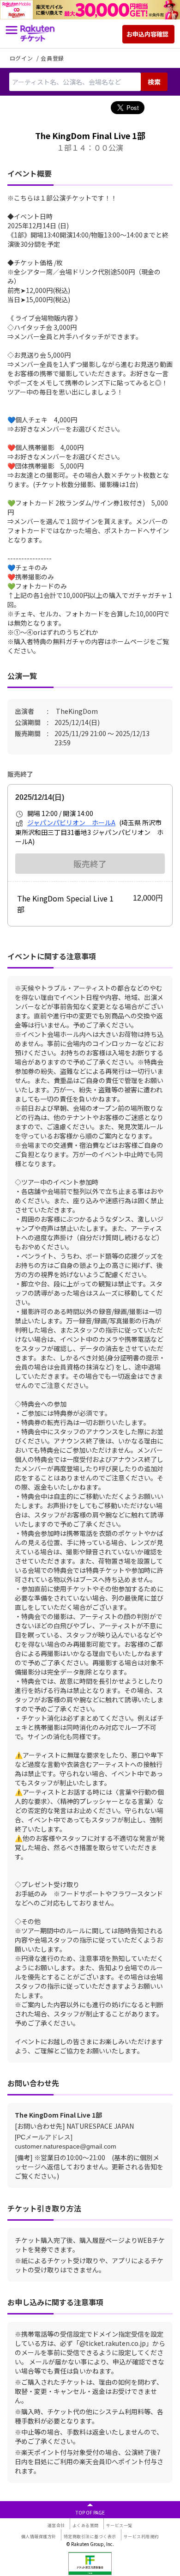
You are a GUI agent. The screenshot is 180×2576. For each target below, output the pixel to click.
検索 (154, 82)
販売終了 (90, 864)
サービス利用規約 (141, 2536)
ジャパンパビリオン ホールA (71, 822)
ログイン (22, 58)
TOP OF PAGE (90, 2512)
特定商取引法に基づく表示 (90, 2536)
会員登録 (52, 58)
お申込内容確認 (147, 34)
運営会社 (56, 2525)
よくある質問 (86, 2525)
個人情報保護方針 (39, 2536)
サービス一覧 (119, 2525)
